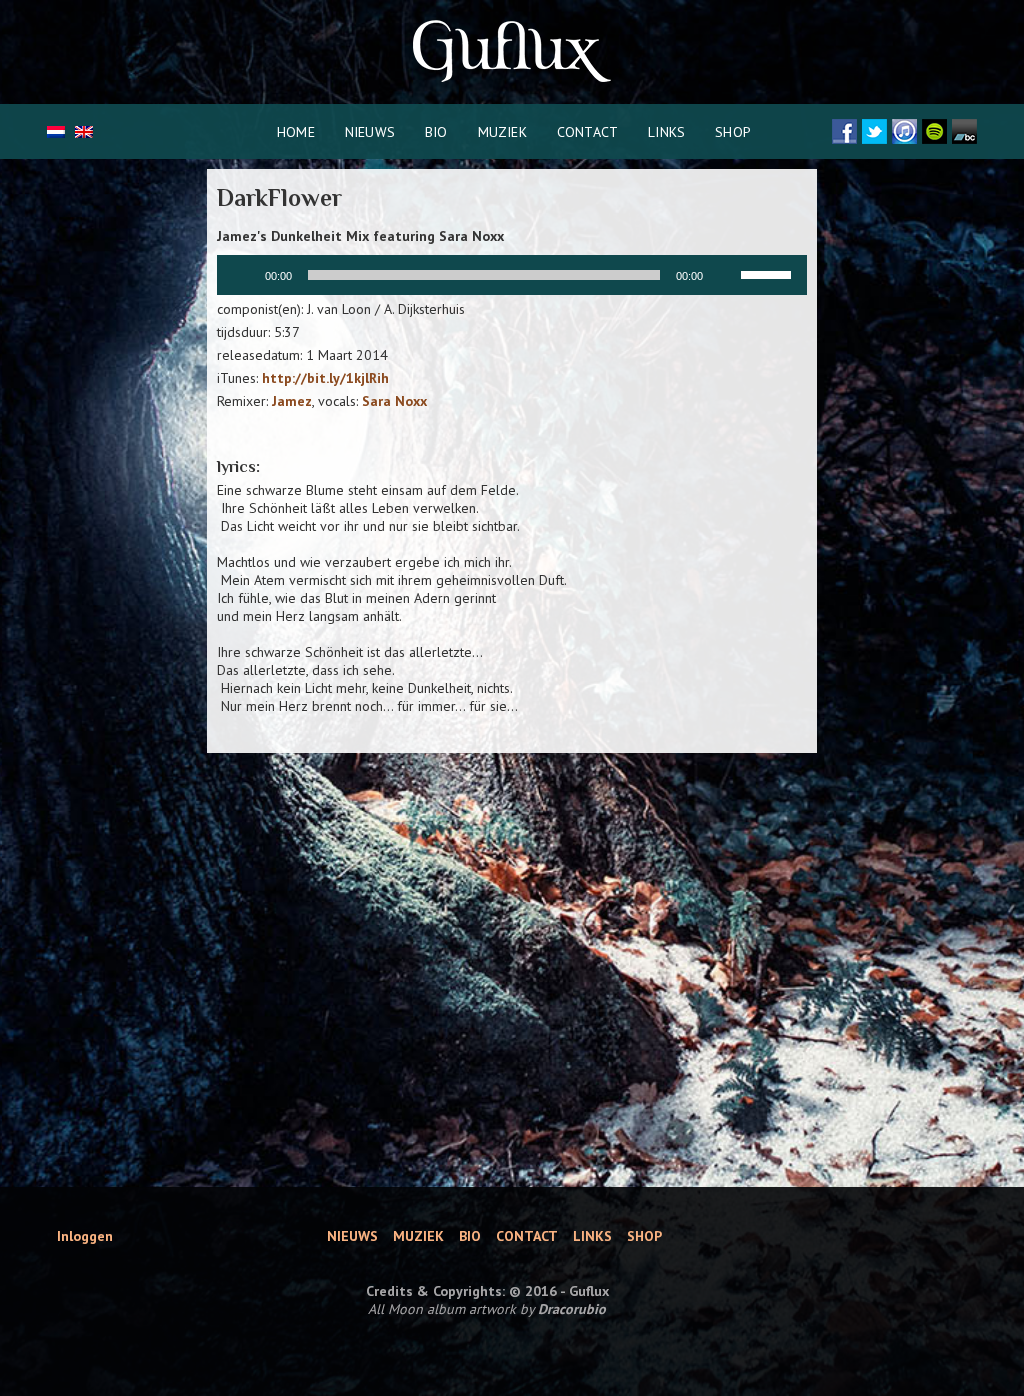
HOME (296, 132)
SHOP (733, 132)
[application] (512, 275)
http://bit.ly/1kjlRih (325, 378)
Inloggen (85, 1236)
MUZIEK (502, 132)
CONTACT (587, 132)
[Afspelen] (243, 275)
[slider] (769, 273)
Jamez (292, 401)
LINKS (666, 132)
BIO (436, 132)
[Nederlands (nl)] (56, 133)
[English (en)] (84, 133)
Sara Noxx (394, 401)
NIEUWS (370, 132)
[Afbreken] (725, 275)
